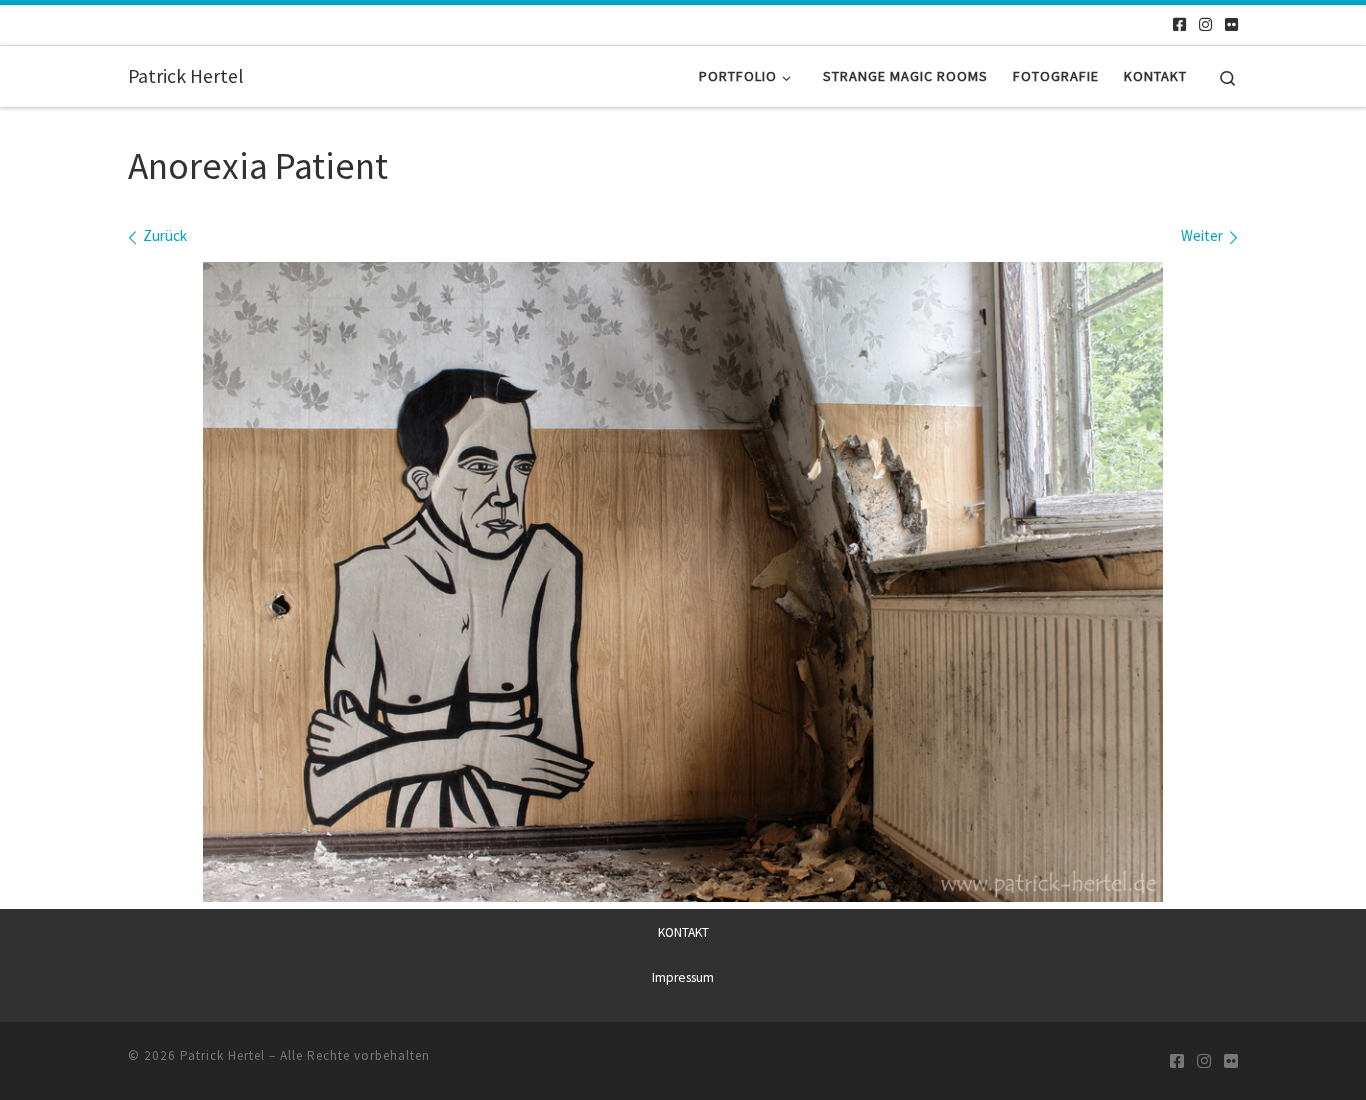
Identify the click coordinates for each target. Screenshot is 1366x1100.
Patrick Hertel (222, 1055)
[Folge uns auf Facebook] (1179, 24)
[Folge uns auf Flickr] (1231, 24)
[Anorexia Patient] (683, 582)
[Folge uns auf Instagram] (1205, 24)
